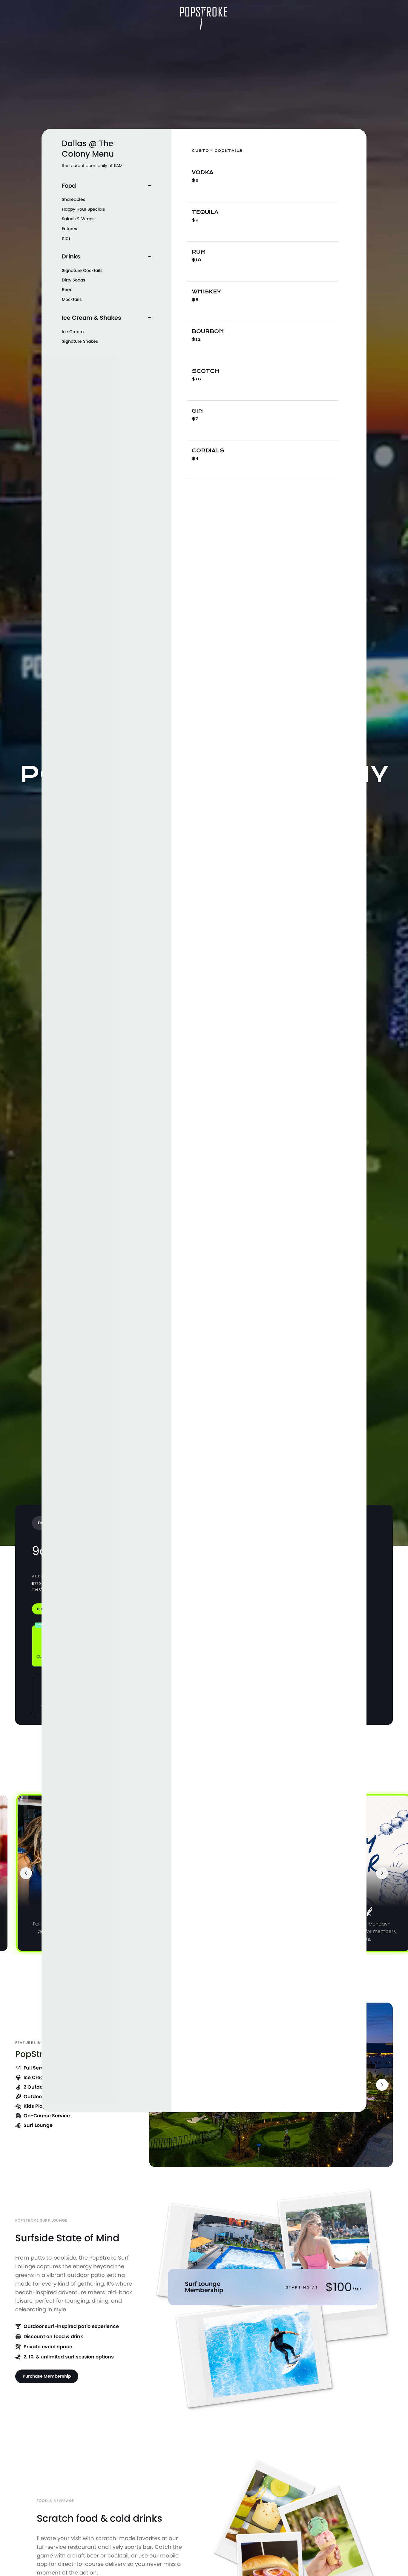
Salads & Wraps (78, 219)
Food (69, 186)
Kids (66, 238)
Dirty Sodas (73, 280)
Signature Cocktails (82, 270)
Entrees (69, 229)
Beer (67, 290)
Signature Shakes (80, 341)
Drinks (71, 257)
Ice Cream (73, 332)
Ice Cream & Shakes (92, 318)
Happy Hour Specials (83, 209)
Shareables (73, 199)
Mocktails (72, 299)
